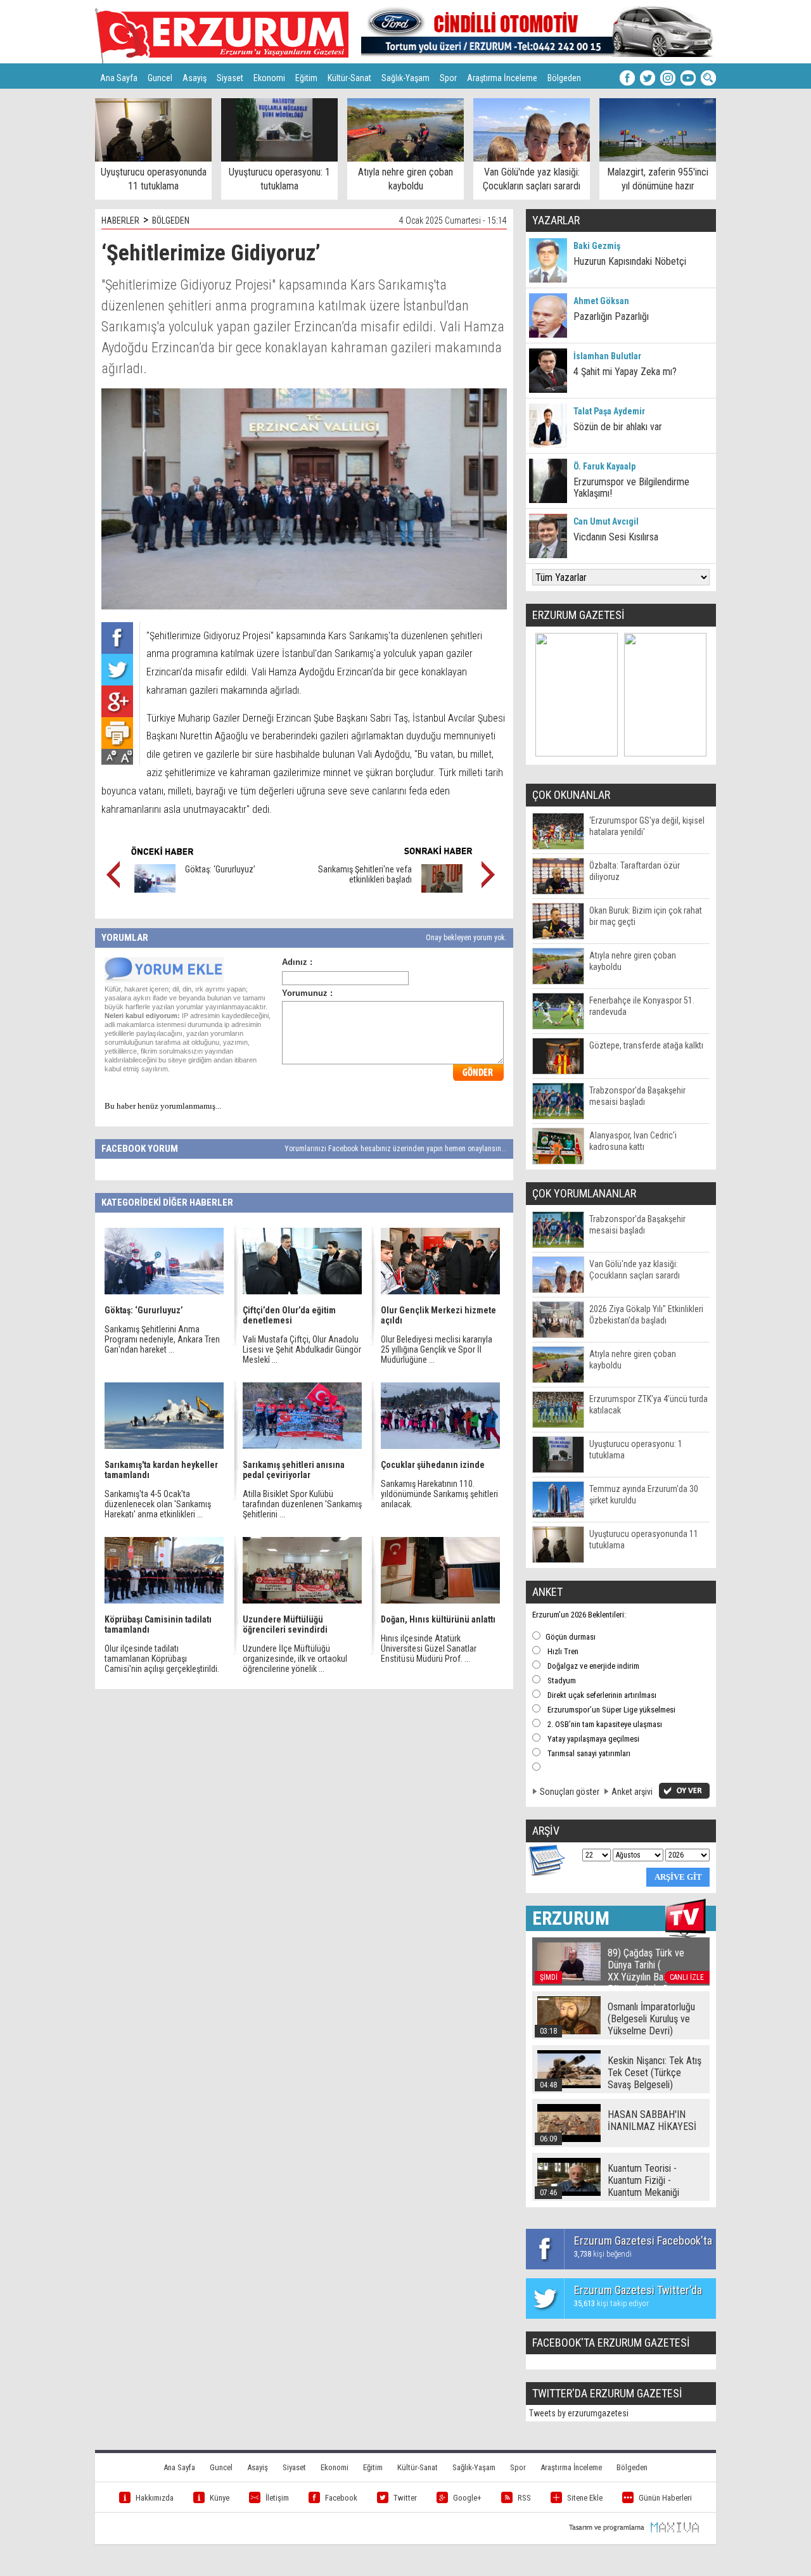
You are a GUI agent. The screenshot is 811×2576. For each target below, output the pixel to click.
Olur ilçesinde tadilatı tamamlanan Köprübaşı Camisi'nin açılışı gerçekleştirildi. (162, 1659)
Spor (448, 78)
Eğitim (306, 78)
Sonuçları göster (570, 1792)
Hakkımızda (155, 2498)
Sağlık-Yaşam (405, 78)
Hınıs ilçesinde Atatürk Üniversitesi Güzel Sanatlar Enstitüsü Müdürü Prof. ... (429, 1648)
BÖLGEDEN (171, 220)
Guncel (160, 78)
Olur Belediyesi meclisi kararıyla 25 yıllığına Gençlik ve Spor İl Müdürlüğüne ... (437, 1349)
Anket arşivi (632, 1792)
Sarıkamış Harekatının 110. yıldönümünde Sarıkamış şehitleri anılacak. (439, 1494)
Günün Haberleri (665, 2498)
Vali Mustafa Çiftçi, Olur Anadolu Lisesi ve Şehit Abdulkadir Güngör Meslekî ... (302, 1349)
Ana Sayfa (119, 78)
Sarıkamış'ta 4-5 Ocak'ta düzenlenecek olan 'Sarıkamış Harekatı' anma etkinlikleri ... (158, 1504)
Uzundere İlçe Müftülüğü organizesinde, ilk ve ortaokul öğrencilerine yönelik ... (295, 1659)
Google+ (467, 2498)
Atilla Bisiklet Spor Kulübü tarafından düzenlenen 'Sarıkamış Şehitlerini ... (302, 1504)
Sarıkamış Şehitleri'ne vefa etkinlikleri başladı (365, 874)
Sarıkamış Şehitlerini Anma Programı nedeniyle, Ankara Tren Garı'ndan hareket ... (162, 1339)
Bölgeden (564, 78)
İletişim (277, 2498)
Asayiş (195, 78)
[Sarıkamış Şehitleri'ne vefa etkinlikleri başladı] (442, 889)
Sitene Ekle (585, 2498)
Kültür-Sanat (349, 78)
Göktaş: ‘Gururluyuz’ (220, 869)
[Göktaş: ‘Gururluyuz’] (155, 889)
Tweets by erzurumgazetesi (579, 2413)
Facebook (341, 2498)
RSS (524, 2498)
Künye (220, 2498)
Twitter (405, 2498)
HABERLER (120, 220)
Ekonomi (269, 78)
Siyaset (230, 78)
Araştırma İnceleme (502, 78)
